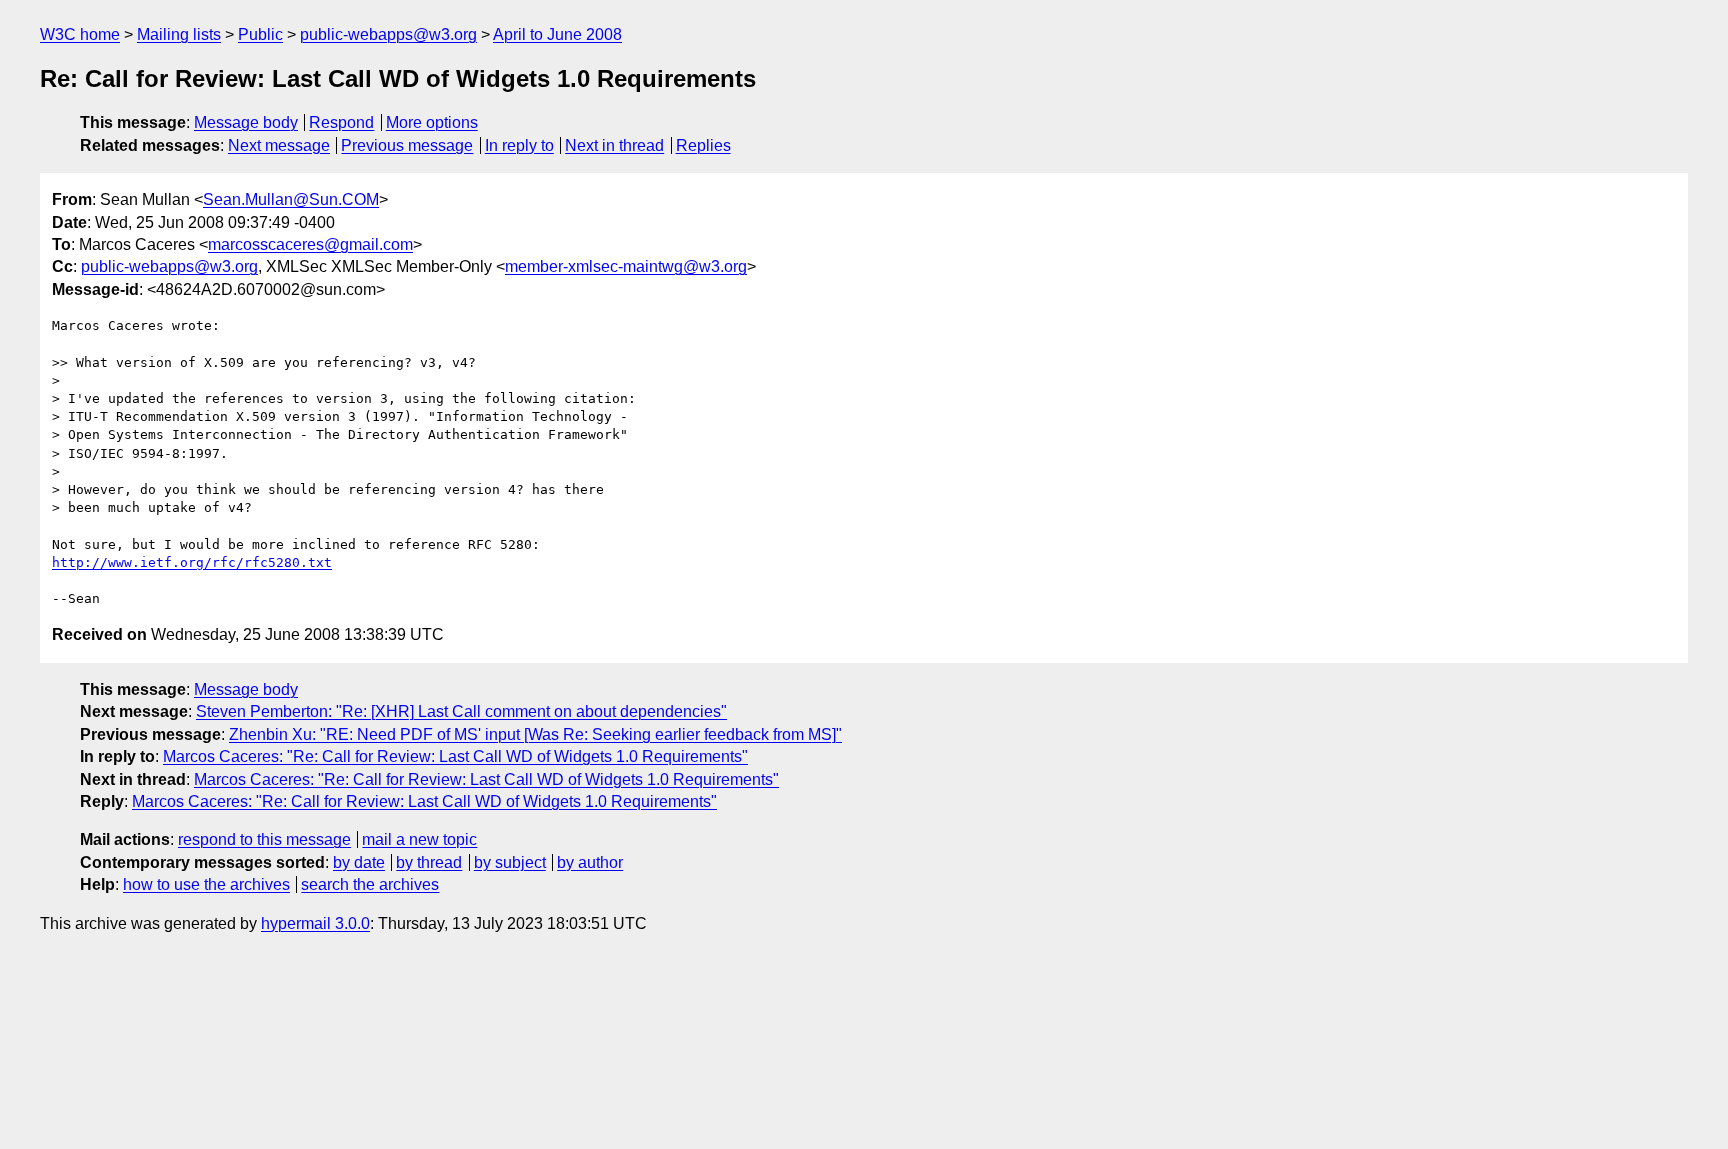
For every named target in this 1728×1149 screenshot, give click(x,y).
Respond (341, 122)
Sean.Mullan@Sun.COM (291, 199)
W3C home (80, 34)
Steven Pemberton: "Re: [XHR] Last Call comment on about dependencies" (461, 711)
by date (359, 862)
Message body (246, 122)
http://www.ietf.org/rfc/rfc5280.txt (192, 562)
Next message (279, 145)
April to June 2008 (557, 34)
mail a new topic (419, 839)
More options (432, 122)
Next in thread (614, 145)
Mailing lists (179, 34)
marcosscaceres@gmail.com (310, 244)
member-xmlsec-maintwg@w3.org (626, 266)
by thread (429, 862)
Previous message (407, 145)
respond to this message (264, 839)
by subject (510, 862)
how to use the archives (206, 884)
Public (260, 34)
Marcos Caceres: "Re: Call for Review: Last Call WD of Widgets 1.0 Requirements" (455, 756)
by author (590, 862)
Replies (703, 145)
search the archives (370, 884)
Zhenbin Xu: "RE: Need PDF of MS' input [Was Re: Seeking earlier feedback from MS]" (535, 734)
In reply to (519, 145)
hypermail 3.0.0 (315, 923)
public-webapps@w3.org (388, 34)
